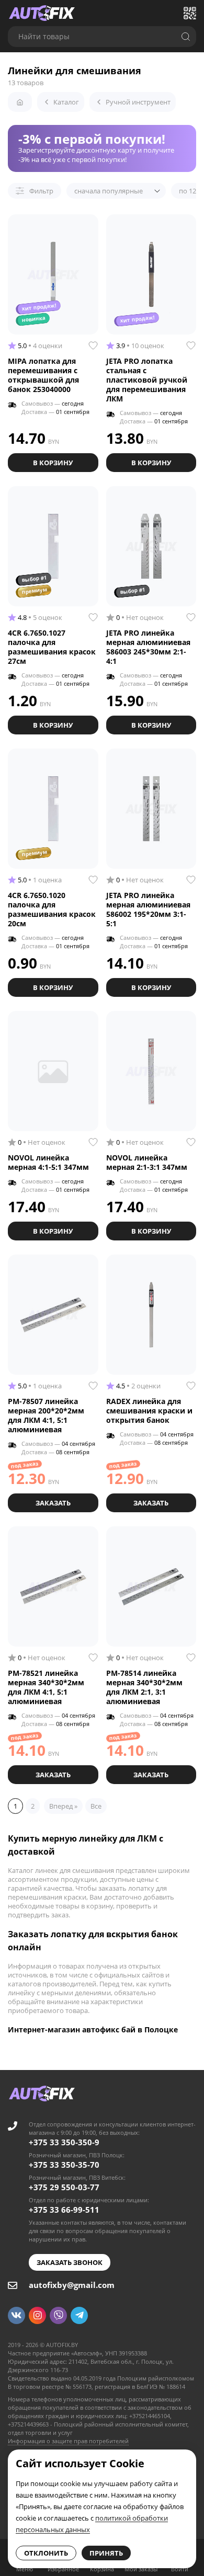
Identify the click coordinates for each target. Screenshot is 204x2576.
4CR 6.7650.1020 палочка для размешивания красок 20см (52, 909)
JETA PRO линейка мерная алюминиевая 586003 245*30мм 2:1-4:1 (148, 647)
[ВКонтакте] (16, 2315)
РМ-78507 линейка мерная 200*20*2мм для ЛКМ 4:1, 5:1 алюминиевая (46, 1415)
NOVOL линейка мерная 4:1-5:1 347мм (48, 1162)
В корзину (53, 463)
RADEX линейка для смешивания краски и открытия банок (149, 1411)
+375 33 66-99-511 (64, 2210)
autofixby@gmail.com (72, 2285)
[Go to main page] (42, 13)
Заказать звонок (70, 2262)
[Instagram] (37, 2315)
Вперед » (63, 1806)
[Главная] (20, 102)
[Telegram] (79, 2315)
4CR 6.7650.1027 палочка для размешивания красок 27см (52, 647)
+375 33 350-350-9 (64, 2142)
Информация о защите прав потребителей (68, 2441)
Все (96, 1806)
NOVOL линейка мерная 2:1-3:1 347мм (147, 1162)
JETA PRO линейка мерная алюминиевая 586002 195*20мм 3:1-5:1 (148, 909)
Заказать (53, 1503)
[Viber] (58, 2315)
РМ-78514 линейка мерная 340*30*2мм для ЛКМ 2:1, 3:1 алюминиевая (144, 1687)
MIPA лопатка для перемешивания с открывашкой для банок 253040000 (43, 375)
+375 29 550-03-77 (64, 2187)
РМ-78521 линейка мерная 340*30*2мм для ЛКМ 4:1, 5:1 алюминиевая (46, 1687)
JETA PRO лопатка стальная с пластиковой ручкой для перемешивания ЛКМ (147, 380)
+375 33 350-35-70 (64, 2165)
